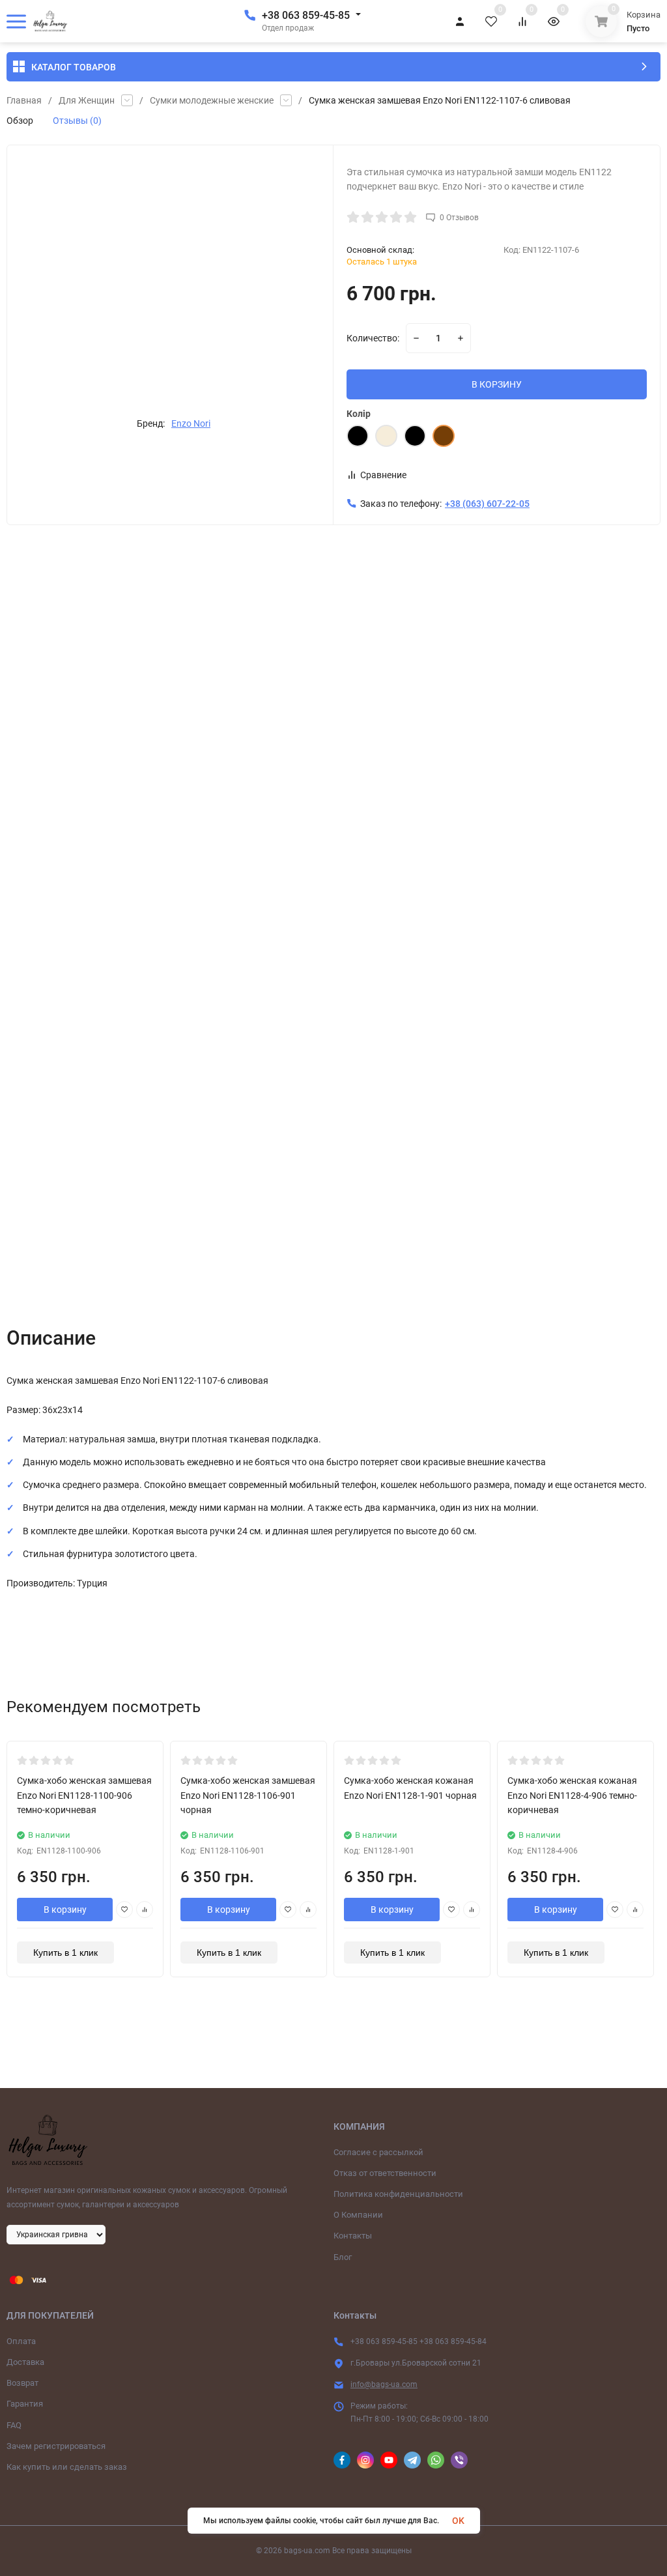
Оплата (21, 2341)
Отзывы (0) (77, 121)
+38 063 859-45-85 (306, 15)
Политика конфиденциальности (398, 2194)
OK (458, 2521)
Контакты (353, 2236)
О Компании (358, 2215)
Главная (24, 100)
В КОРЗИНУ (497, 384)
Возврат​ (22, 2383)
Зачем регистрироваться (56, 2446)
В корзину (65, 1910)
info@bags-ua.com (384, 2384)
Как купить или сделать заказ (67, 2467)
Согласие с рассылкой (378, 2152)
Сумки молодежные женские (212, 100)
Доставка (25, 2362)
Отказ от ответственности (385, 2173)
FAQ (14, 2425)
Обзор (20, 121)
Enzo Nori (191, 423)
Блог (343, 2257)
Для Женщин (87, 100)
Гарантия (25, 2404)
